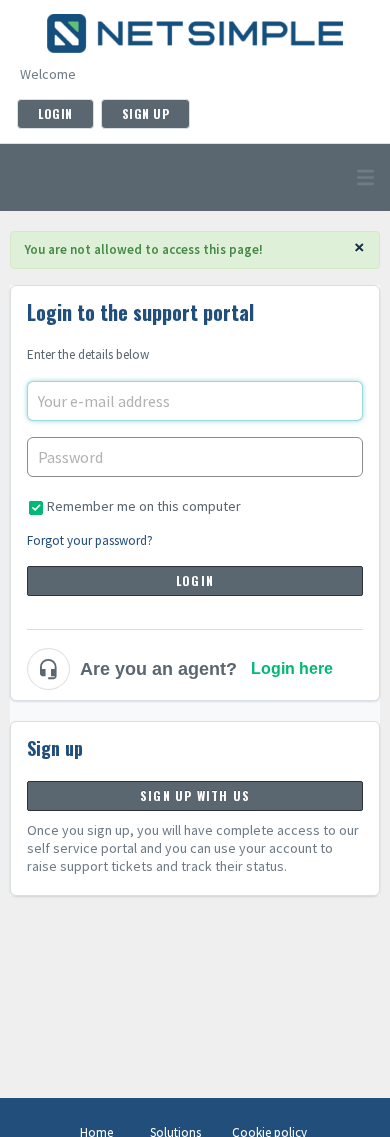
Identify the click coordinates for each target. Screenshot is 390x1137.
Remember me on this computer (144, 506)
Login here (292, 668)
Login (195, 580)
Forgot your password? (90, 540)
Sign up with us (195, 795)
